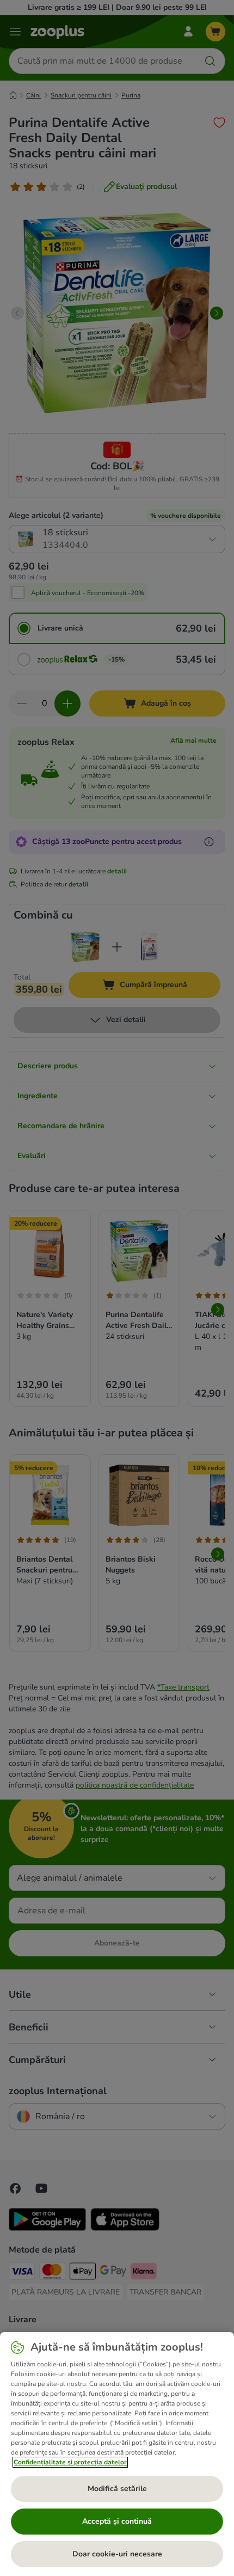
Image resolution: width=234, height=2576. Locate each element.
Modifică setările (117, 2489)
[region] (117, 2454)
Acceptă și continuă (117, 2521)
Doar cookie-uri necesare (117, 2554)
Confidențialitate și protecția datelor (70, 2462)
